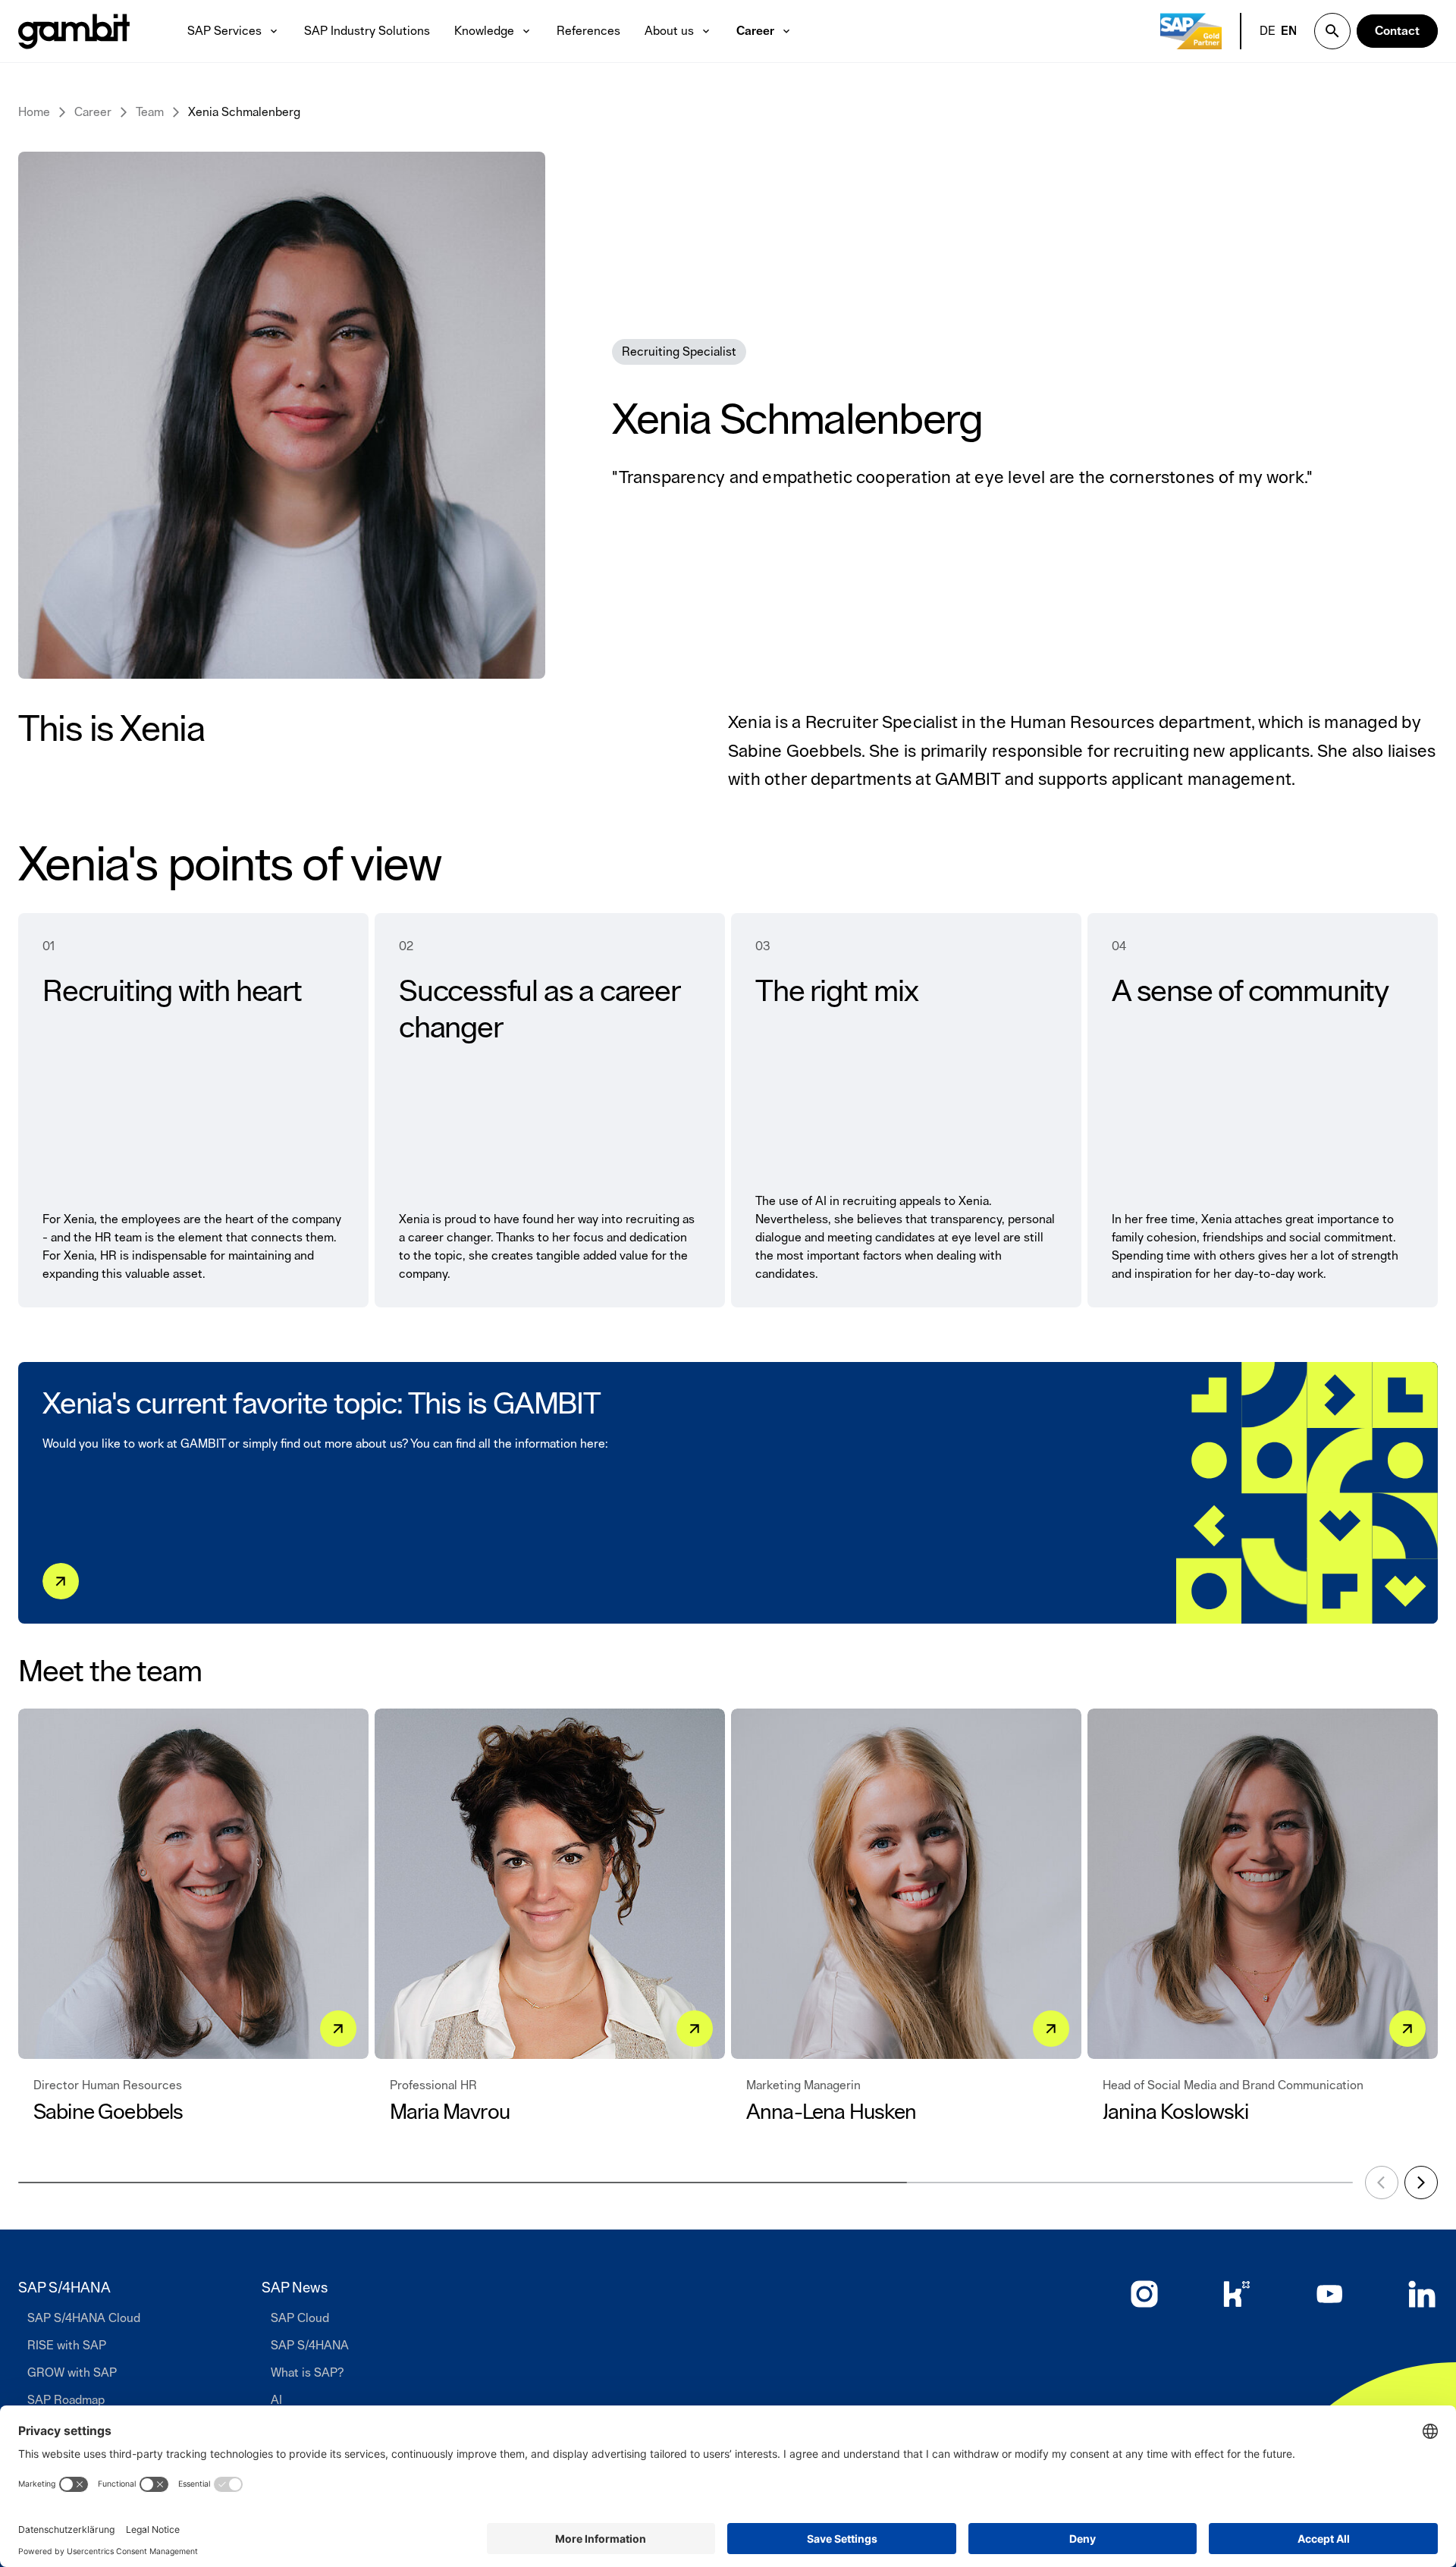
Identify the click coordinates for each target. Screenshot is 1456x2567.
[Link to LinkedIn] (1422, 2294)
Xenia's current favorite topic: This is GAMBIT (322, 1404)
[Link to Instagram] (1144, 2294)
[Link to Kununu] (1237, 2294)
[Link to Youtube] (1329, 2294)
